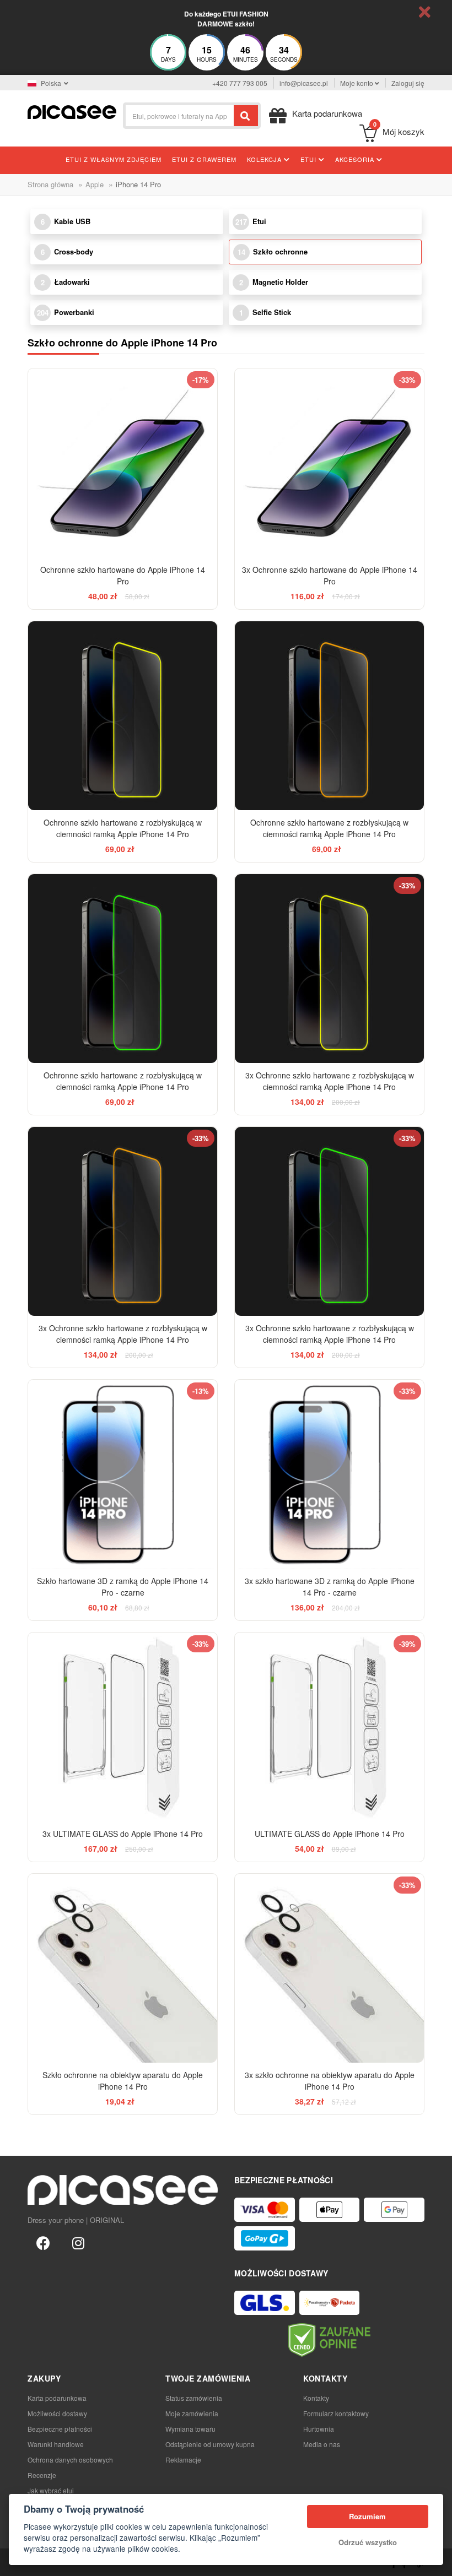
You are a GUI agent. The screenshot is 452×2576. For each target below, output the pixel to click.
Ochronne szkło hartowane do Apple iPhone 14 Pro (123, 575)
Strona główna (50, 184)
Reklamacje (183, 2460)
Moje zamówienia (192, 2413)
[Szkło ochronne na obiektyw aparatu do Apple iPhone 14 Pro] (123, 1968)
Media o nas (322, 2444)
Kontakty (316, 2398)
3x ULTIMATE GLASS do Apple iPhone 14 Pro (123, 1834)
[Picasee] (72, 111)
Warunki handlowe (56, 2444)
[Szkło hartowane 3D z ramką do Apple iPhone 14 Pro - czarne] (123, 1474)
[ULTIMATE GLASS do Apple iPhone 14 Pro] (329, 1727)
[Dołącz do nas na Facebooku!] (43, 2242)
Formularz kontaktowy (336, 2413)
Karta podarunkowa (57, 2398)
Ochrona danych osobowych (70, 2460)
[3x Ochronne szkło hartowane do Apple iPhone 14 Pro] (329, 463)
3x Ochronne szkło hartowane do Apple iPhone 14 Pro (330, 575)
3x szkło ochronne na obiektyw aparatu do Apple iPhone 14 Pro (330, 2081)
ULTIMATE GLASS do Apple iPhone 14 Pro (330, 1834)
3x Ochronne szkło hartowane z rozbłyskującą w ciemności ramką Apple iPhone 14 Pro (330, 1081)
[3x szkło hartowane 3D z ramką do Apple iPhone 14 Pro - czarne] (329, 1474)
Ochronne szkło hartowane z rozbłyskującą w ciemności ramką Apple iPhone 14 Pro (123, 828)
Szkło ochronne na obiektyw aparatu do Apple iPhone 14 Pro (123, 2081)
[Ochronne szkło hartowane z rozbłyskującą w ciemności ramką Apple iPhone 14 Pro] (123, 716)
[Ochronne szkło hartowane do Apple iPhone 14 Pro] (123, 463)
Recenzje (42, 2475)
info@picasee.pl (304, 83)
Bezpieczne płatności (60, 2429)
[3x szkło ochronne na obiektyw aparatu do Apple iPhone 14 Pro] (329, 1968)
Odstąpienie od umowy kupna (210, 2444)
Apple (95, 184)
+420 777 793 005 (240, 83)
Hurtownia (319, 2429)
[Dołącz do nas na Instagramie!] (78, 2242)
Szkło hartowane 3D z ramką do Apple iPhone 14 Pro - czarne (123, 1587)
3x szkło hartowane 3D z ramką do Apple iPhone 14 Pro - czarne (330, 1587)
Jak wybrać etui (51, 2490)
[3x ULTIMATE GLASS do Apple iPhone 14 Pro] (123, 1727)
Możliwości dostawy (57, 2413)
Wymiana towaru (190, 2429)
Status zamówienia (194, 2398)
